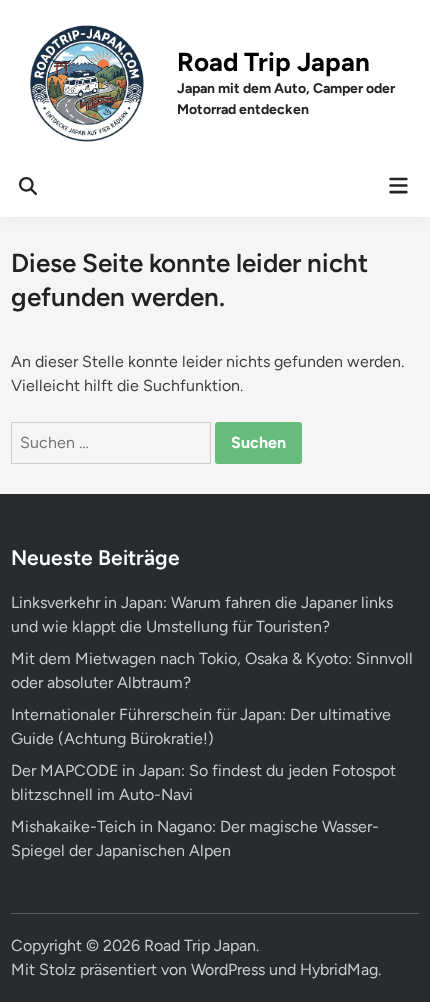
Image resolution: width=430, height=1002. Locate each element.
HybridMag (339, 969)
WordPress (228, 969)
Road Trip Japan (273, 62)
